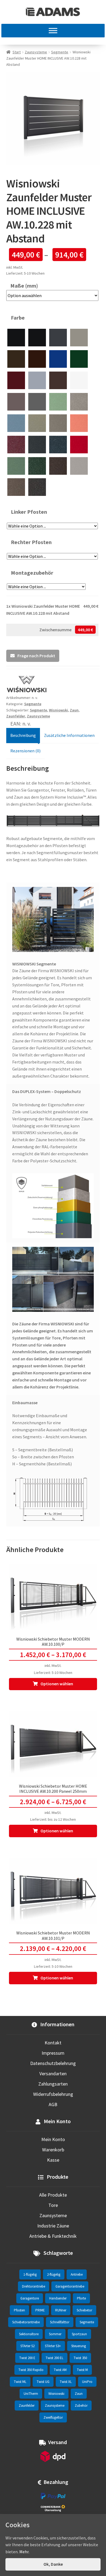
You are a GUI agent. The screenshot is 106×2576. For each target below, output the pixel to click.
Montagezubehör (33, 573)
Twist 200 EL (54, 2358)
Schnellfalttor (60, 2322)
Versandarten (53, 2074)
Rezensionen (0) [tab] (25, 751)
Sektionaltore (29, 2334)
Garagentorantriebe (70, 2286)
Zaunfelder (27, 2406)
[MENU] (53, 31)
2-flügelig (54, 2274)
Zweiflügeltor (53, 2417)
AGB (53, 2104)
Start (17, 52)
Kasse (53, 2160)
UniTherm (31, 2394)
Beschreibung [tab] (23, 735)
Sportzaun (79, 2334)
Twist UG (43, 2382)
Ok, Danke (53, 2564)
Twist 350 (80, 2358)
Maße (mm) (24, 286)
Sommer (55, 2334)
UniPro (87, 2382)
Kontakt (53, 2043)
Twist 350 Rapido (31, 2370)
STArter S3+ (53, 2346)
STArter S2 (27, 2346)
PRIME (40, 2310)
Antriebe (77, 2274)
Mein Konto (53, 2139)
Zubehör (81, 2406)
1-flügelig (30, 2274)
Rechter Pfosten (32, 542)
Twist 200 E (27, 2358)
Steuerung (79, 2346)
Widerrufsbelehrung (53, 2094)
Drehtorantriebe (34, 2286)
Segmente (60, 52)
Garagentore (30, 2298)
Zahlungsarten (53, 2084)
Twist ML (20, 2382)
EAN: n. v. (21, 723)
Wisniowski (58, 710)
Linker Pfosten (29, 512)
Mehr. (24, 2552)
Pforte (81, 2298)
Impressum (53, 2053)
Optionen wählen (57, 1684)
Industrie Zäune (53, 2226)
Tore (53, 2205)
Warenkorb (53, 2150)
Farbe (18, 318)
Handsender (58, 2298)
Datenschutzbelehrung (53, 2063)
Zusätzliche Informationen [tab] (69, 735)
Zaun (74, 710)
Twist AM (60, 2370)
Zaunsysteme (36, 52)
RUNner (61, 2310)
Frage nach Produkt (36, 656)
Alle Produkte (53, 2195)
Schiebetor (84, 2310)
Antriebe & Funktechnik (53, 2236)
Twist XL (66, 2382)
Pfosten (19, 2310)
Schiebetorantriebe (26, 2322)
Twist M (82, 2370)
